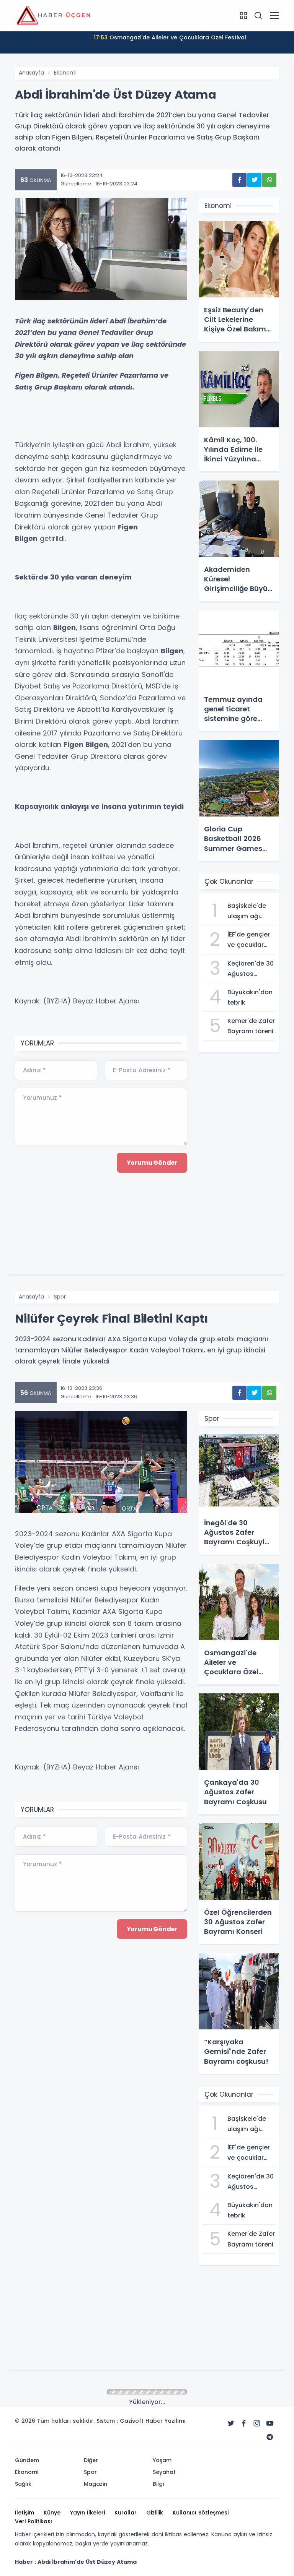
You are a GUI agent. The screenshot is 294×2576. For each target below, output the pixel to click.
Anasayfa (31, 73)
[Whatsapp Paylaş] (269, 180)
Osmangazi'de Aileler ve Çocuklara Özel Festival (170, 37)
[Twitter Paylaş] (254, 180)
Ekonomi (65, 73)
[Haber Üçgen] (53, 15)
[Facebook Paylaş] (239, 180)
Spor (60, 1297)
